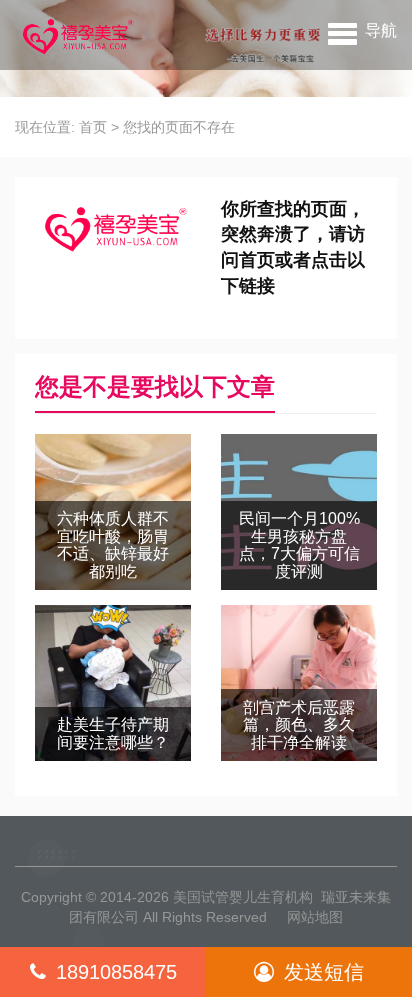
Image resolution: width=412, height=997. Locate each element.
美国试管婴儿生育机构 (243, 897)
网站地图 (315, 917)
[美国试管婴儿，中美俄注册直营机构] (76, 35)
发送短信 (324, 972)
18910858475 (116, 972)
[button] (362, 30)
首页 (93, 127)
